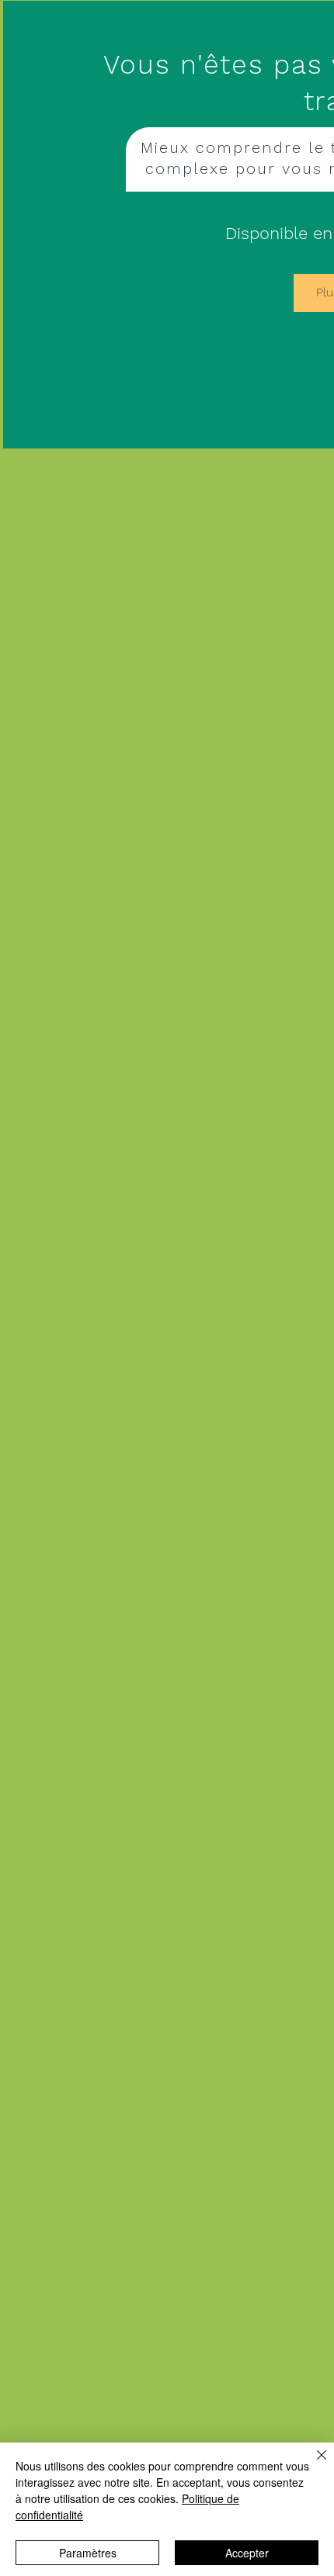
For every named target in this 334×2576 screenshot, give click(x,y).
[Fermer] (312, 2464)
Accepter (247, 2553)
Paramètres (88, 2553)
